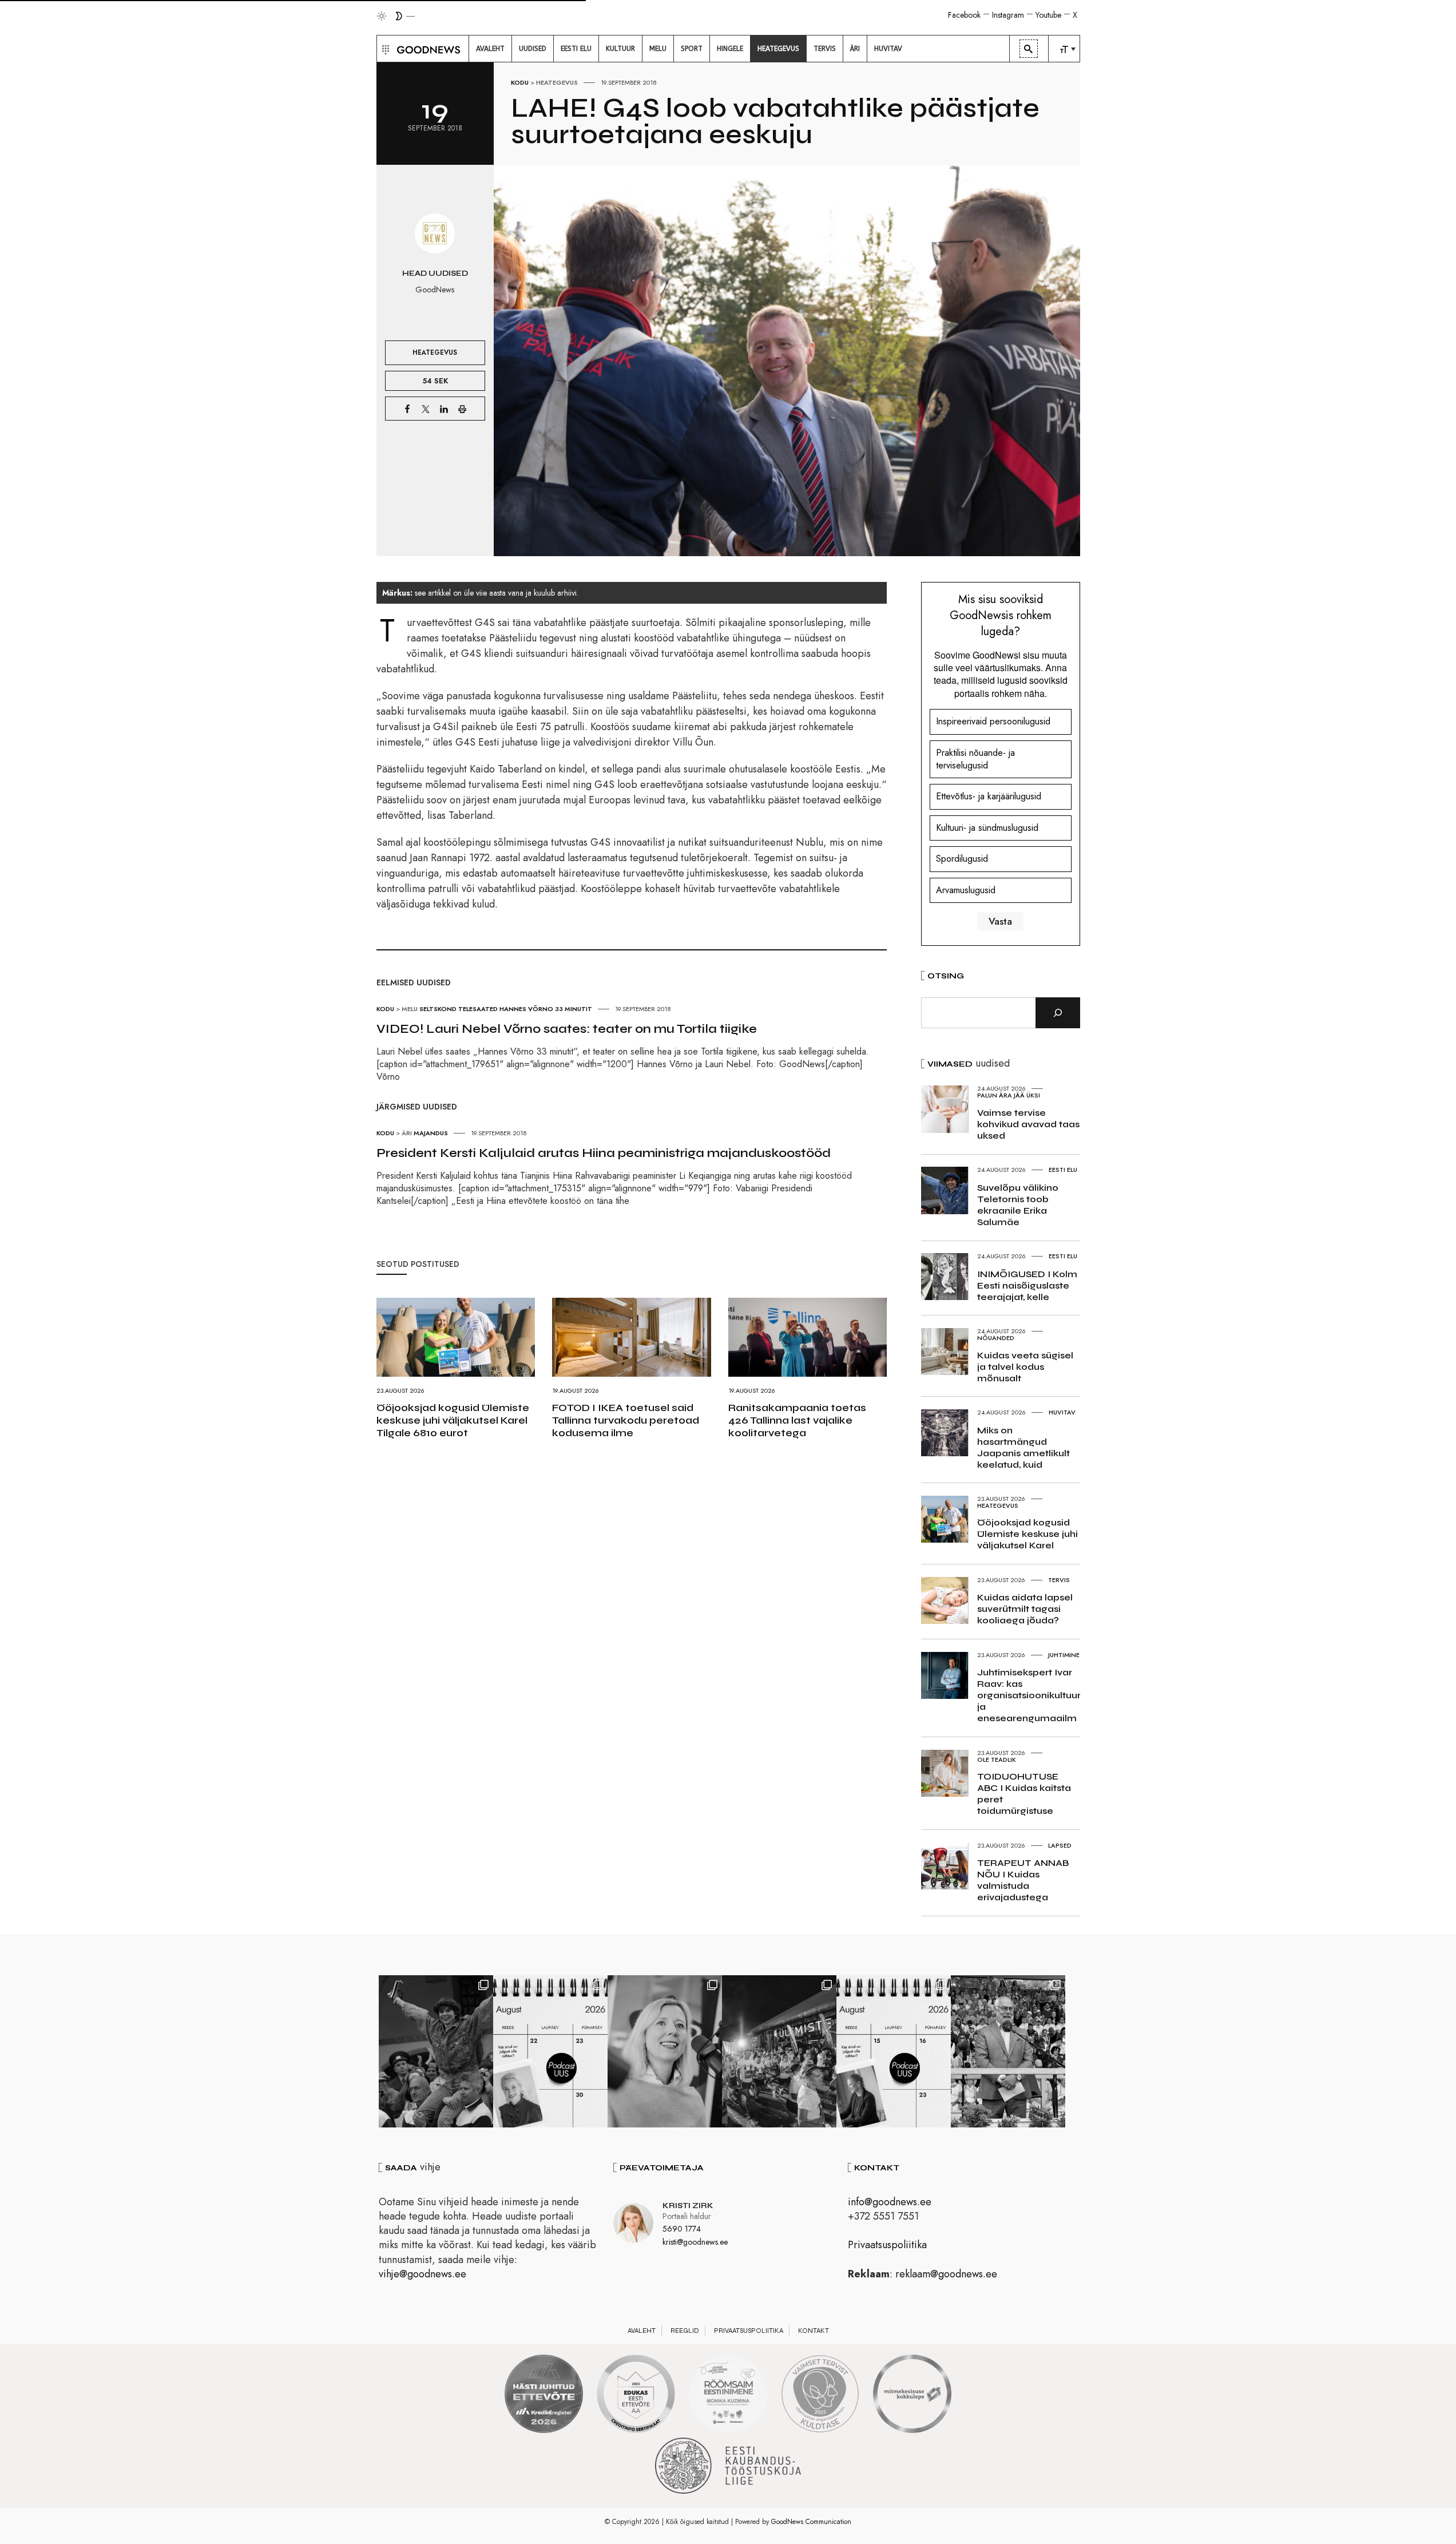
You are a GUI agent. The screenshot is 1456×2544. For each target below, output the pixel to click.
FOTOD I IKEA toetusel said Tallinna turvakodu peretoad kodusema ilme (626, 1420)
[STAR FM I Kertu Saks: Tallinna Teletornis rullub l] (665, 2051)
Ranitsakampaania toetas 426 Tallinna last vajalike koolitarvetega (797, 1420)
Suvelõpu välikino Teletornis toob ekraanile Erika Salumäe (1018, 1205)
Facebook (964, 15)
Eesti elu (1063, 1170)
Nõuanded (996, 1338)
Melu (410, 1009)
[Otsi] (1058, 1013)
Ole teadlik (997, 1760)
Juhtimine (1064, 1655)
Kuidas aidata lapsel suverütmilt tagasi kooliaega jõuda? (1025, 1609)
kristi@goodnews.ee (695, 2242)
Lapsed (1060, 1845)
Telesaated (478, 1009)
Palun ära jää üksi (1009, 1095)
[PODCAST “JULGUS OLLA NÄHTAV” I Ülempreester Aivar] (550, 2051)
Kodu (520, 82)
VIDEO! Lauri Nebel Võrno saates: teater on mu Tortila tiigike (567, 1029)
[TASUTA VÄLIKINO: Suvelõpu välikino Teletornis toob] (436, 2051)
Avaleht (642, 2331)
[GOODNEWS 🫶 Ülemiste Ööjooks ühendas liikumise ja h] (779, 2051)
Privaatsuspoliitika (887, 2245)
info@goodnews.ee (890, 2202)
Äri (407, 1133)
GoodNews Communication (811, 2522)
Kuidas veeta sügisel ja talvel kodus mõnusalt (1025, 1367)
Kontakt (814, 2331)
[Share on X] (426, 409)
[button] (384, 49)
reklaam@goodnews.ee (946, 2274)
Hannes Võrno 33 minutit (546, 1009)
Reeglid (685, 2331)
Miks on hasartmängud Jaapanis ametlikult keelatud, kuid (1023, 1447)
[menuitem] (490, 49)
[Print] (462, 409)
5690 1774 (682, 2229)
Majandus (431, 1133)
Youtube (1048, 15)
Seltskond (438, 1009)
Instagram (1008, 15)
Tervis (1059, 1580)
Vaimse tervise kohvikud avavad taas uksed (1028, 1124)
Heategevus (557, 82)
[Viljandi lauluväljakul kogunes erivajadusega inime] (1008, 2051)
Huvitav (1062, 1412)
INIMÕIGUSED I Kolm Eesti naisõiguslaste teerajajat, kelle (1027, 1285)
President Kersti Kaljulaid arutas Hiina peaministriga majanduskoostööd (604, 1153)
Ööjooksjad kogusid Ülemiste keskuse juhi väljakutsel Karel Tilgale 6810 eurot (453, 1420)
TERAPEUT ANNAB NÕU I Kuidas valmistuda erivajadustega (1023, 1880)
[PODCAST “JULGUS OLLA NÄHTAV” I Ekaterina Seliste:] (894, 2051)
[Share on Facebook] (407, 409)
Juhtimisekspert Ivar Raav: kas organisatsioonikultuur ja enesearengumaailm (1029, 1695)
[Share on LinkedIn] (444, 409)
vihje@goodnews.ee (422, 2274)
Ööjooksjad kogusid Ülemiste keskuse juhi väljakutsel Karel (1027, 1534)
